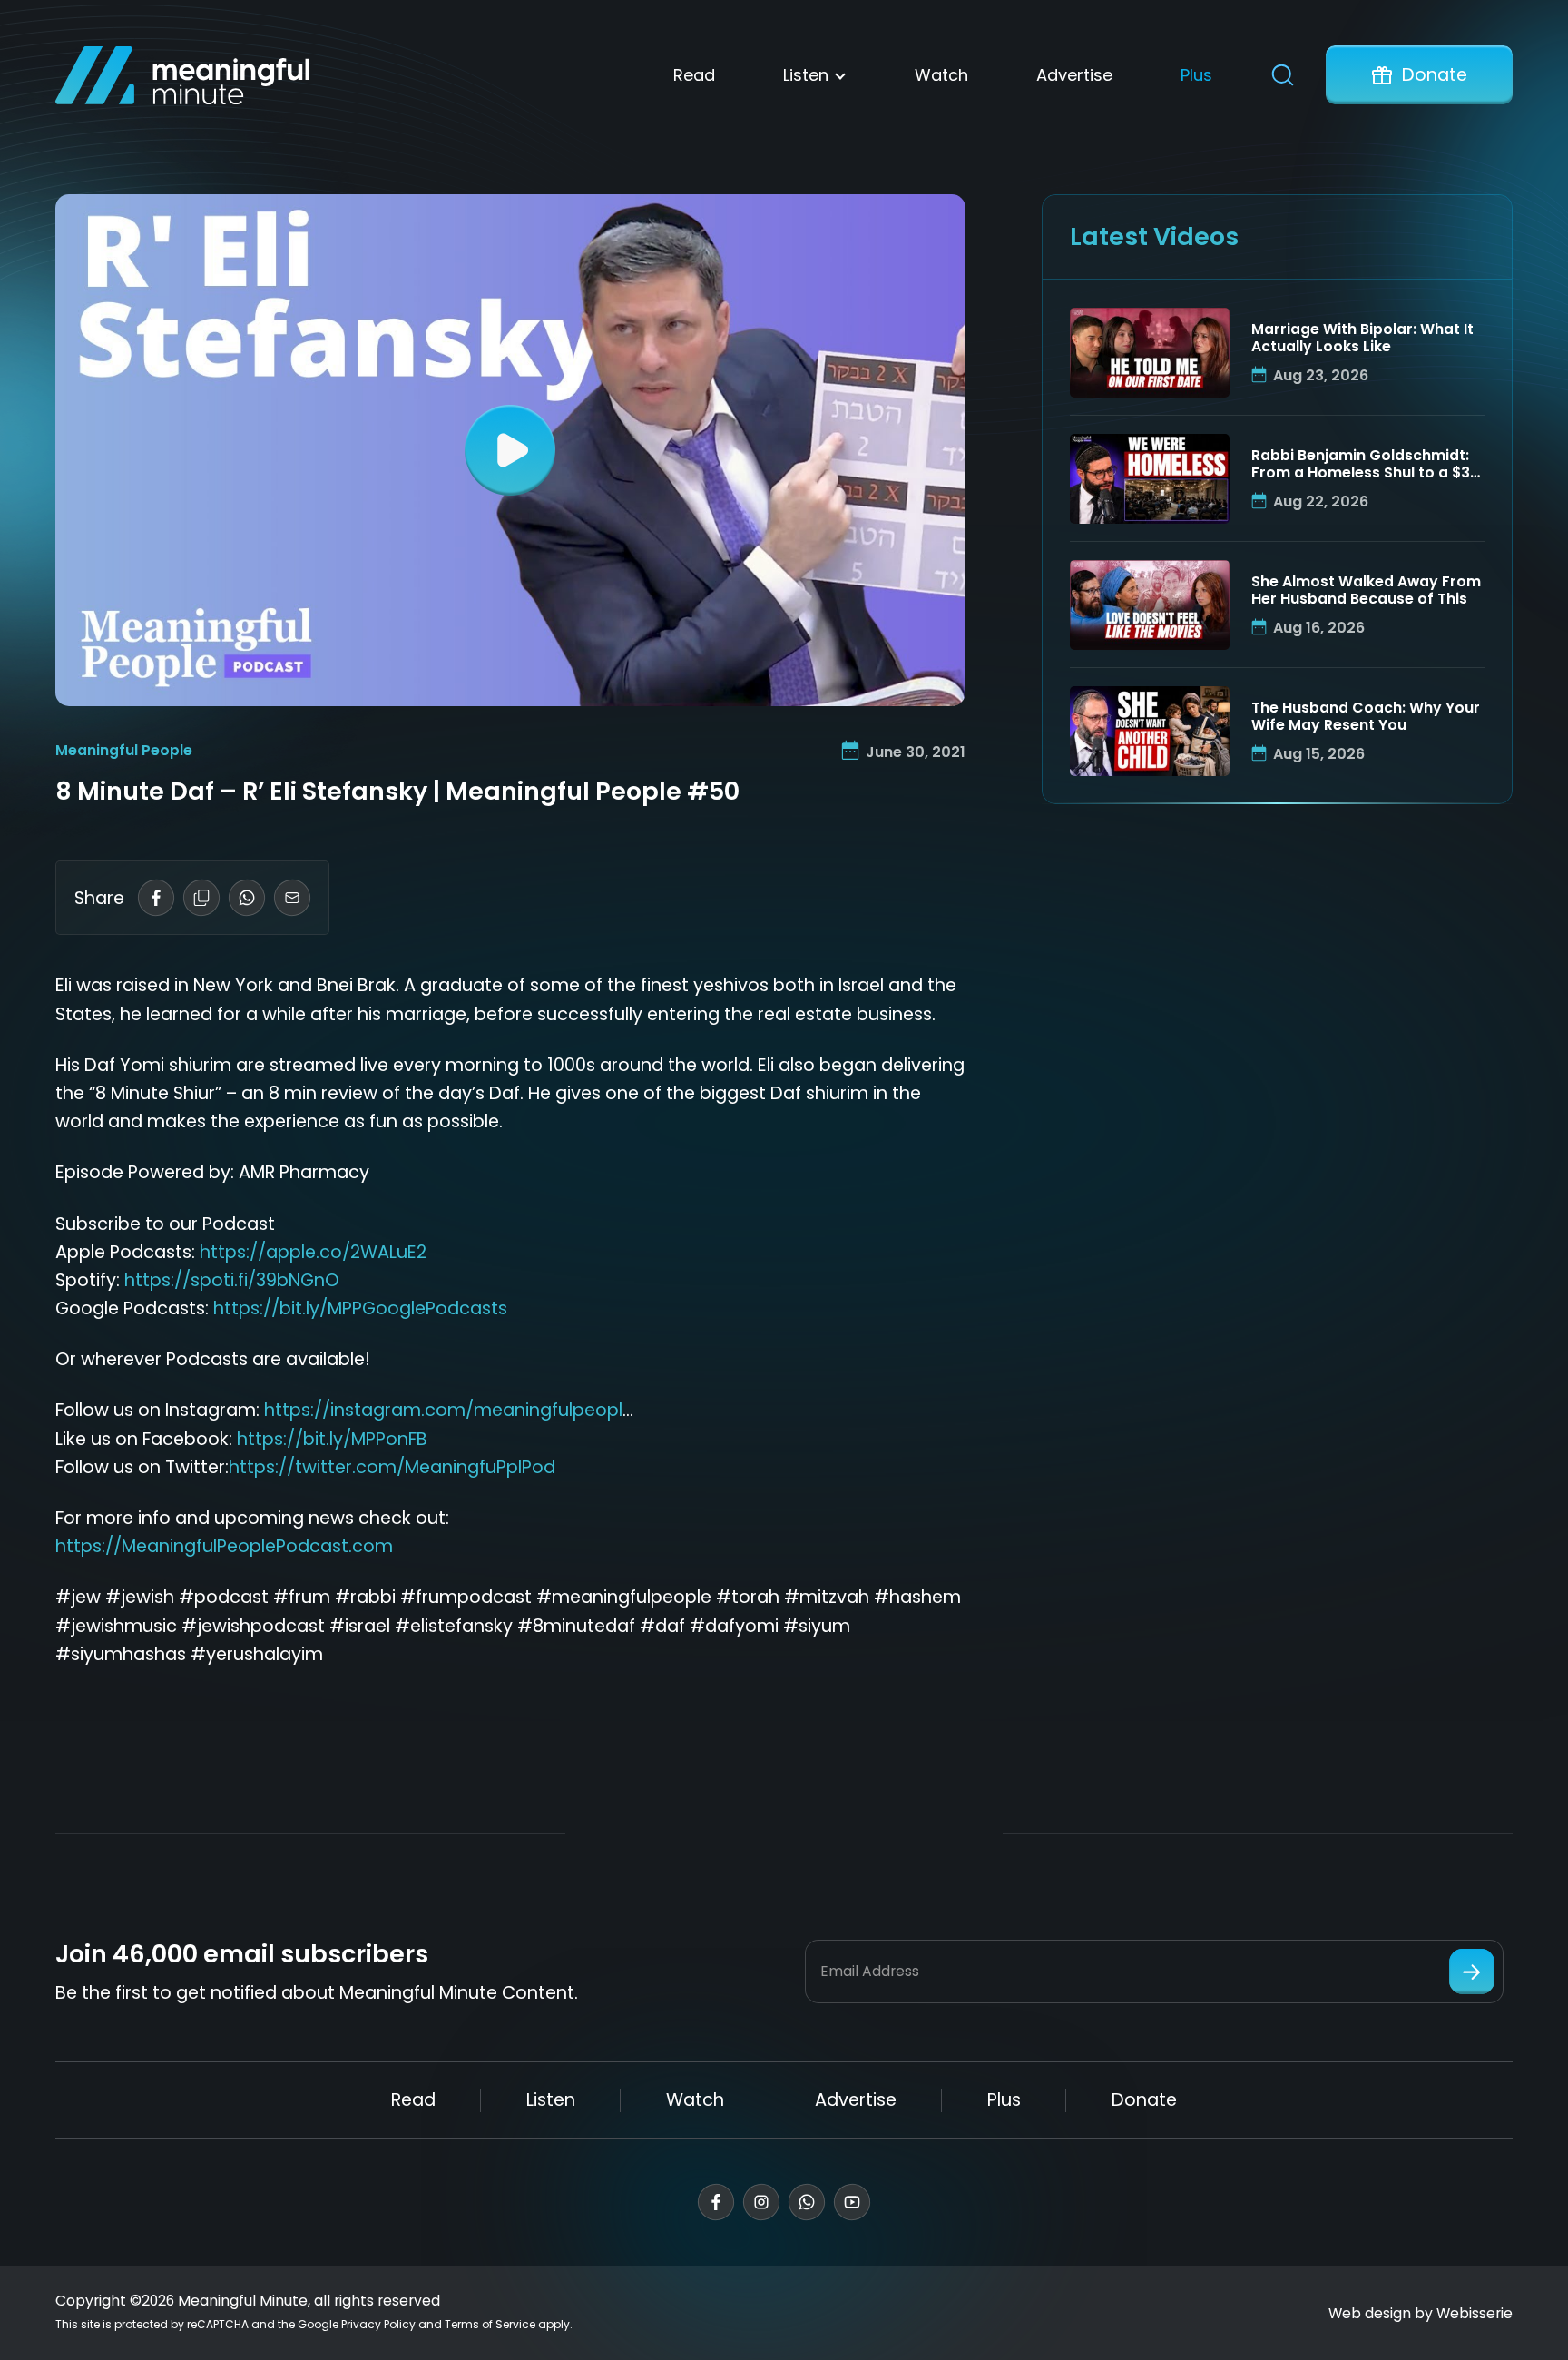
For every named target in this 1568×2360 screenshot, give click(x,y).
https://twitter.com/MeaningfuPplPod (392, 1467)
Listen (806, 75)
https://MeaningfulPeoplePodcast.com (224, 1546)
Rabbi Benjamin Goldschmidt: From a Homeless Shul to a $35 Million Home (1365, 465)
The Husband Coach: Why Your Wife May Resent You (1366, 717)
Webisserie (1475, 2313)
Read (694, 75)
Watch (941, 75)
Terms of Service (490, 2324)
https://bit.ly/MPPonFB (332, 1439)
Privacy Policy (378, 2324)
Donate (1435, 75)
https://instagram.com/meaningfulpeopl (443, 1410)
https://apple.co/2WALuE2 (313, 1252)
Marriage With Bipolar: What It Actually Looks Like (1362, 339)
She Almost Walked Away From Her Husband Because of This (1366, 591)
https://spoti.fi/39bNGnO (232, 1280)
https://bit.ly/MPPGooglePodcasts (360, 1308)
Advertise (1074, 75)
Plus (1196, 75)
